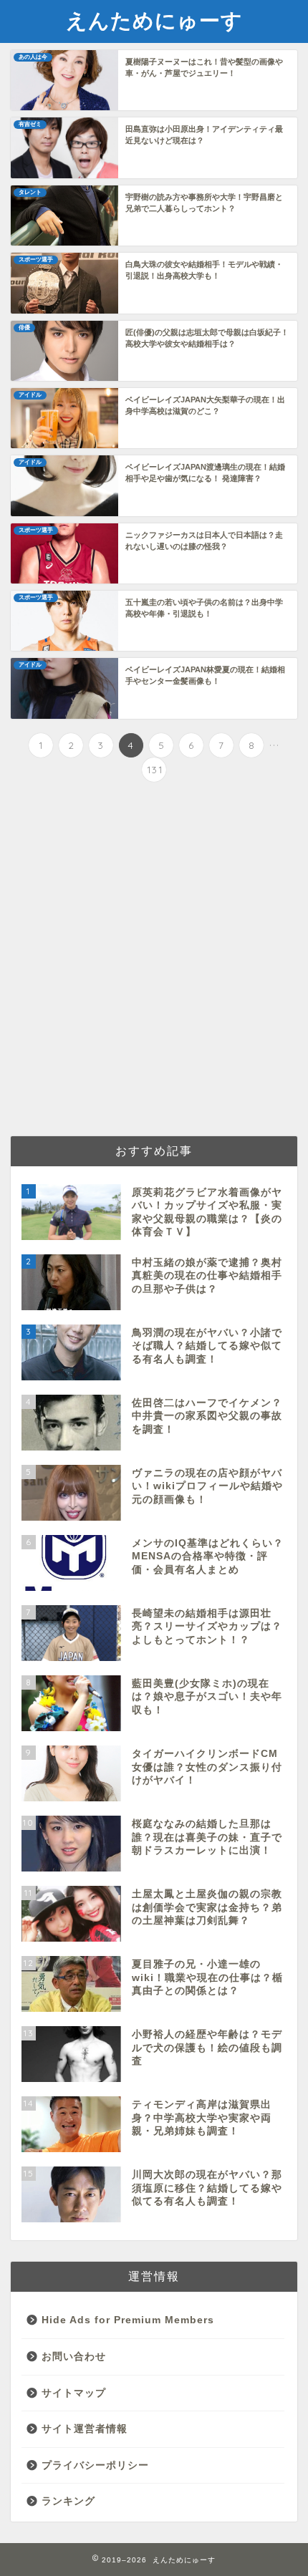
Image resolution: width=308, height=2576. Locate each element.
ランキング (68, 2501)
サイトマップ (74, 2393)
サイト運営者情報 (85, 2429)
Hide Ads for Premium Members (128, 2320)
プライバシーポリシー (95, 2465)
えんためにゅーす (154, 20)
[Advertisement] (154, 961)
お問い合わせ (74, 2357)
